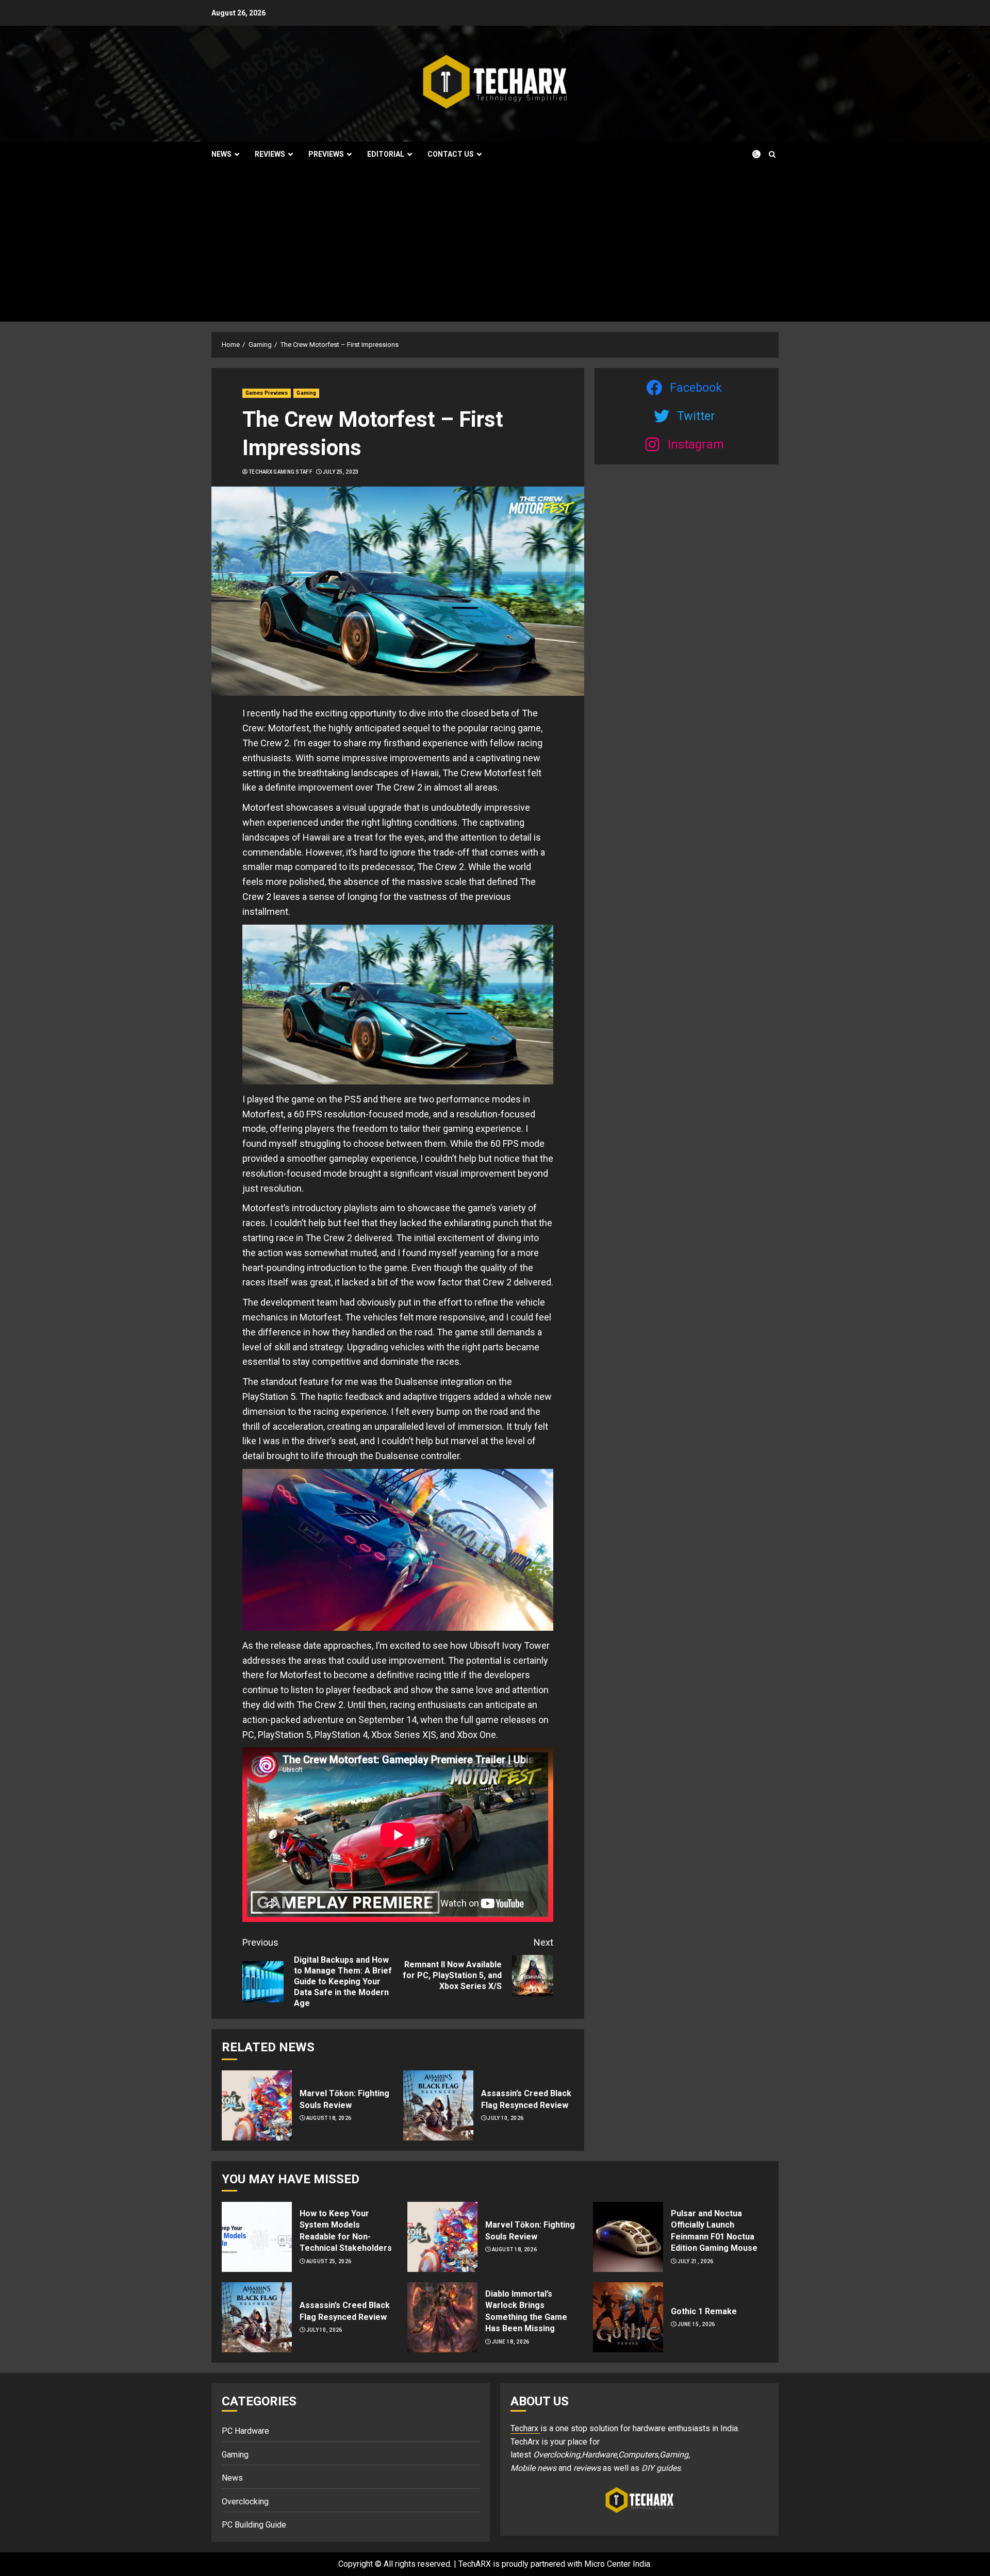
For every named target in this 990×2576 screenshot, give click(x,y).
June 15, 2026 (696, 2324)
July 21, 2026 (696, 2261)
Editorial (386, 154)
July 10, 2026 (505, 2118)
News (221, 154)
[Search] (772, 154)
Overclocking (245, 2502)
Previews (326, 154)
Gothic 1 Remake (704, 2311)
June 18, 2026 (511, 2342)
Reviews (270, 154)
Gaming (306, 393)
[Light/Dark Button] (750, 154)
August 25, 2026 (329, 2261)
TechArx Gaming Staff (280, 472)
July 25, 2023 (341, 472)
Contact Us (451, 154)
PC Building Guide (254, 2525)
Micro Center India (617, 2564)
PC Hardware (245, 2431)
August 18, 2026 (329, 2118)
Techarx (525, 2428)
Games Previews (267, 393)
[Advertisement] (495, 244)
